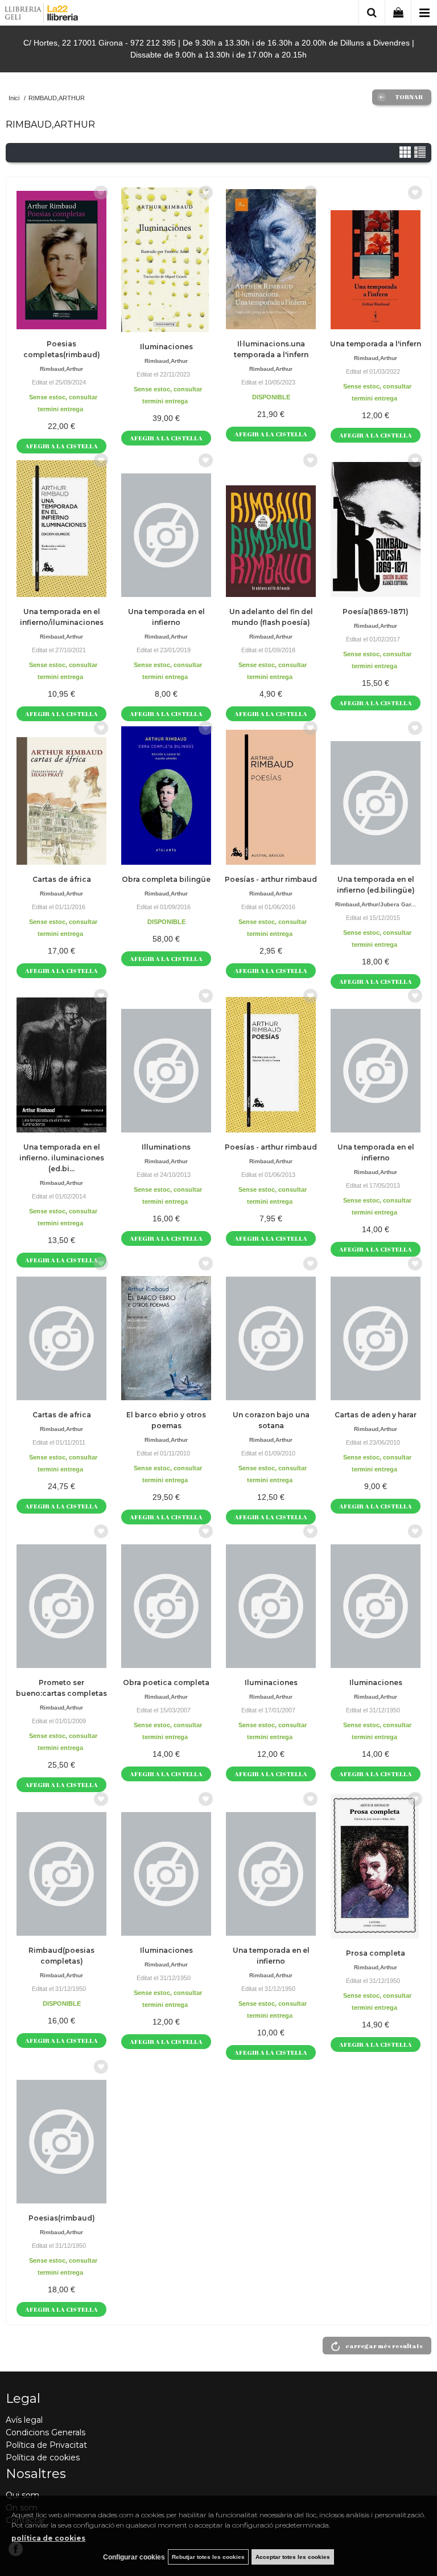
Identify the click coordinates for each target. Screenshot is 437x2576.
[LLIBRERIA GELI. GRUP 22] (42, 15)
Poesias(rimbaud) (62, 2218)
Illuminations (166, 1147)
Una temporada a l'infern (376, 344)
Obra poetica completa (166, 1682)
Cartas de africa (62, 1415)
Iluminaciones (166, 347)
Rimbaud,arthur (61, 369)
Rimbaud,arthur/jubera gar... (376, 904)
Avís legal (24, 2420)
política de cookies (48, 2538)
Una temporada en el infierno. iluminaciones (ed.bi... (62, 1158)
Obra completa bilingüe (166, 879)
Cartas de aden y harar (376, 1415)
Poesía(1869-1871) (376, 612)
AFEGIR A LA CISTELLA (61, 446)
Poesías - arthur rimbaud (271, 879)
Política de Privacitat (46, 2445)
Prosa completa (376, 1953)
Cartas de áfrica (62, 879)
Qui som (22, 2495)
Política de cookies (43, 2458)
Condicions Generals (46, 2432)
